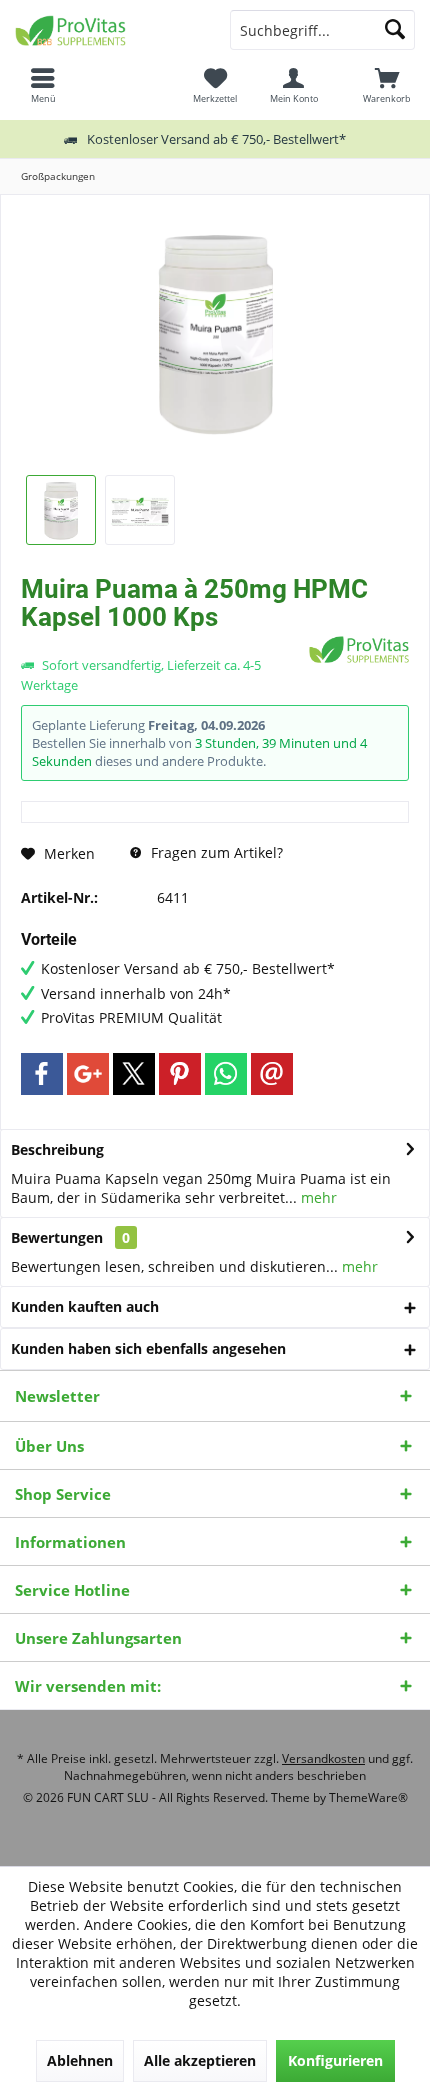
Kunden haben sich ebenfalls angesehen (148, 1348)
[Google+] (88, 1074)
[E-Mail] (272, 1074)
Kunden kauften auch (85, 1306)
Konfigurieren (335, 2060)
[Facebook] (42, 1074)
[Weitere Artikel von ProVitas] (359, 649)
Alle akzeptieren (200, 2060)
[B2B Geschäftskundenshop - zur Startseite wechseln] (107, 30)
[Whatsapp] (226, 1074)
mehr (317, 1197)
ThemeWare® (368, 1797)
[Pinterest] (180, 1074)
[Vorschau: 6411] (61, 510)
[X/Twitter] (134, 1074)
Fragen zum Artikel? (215, 852)
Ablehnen (80, 2060)
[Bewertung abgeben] (162, 643)
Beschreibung (57, 1149)
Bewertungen (57, 1237)
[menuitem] (387, 85)
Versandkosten (323, 1758)
